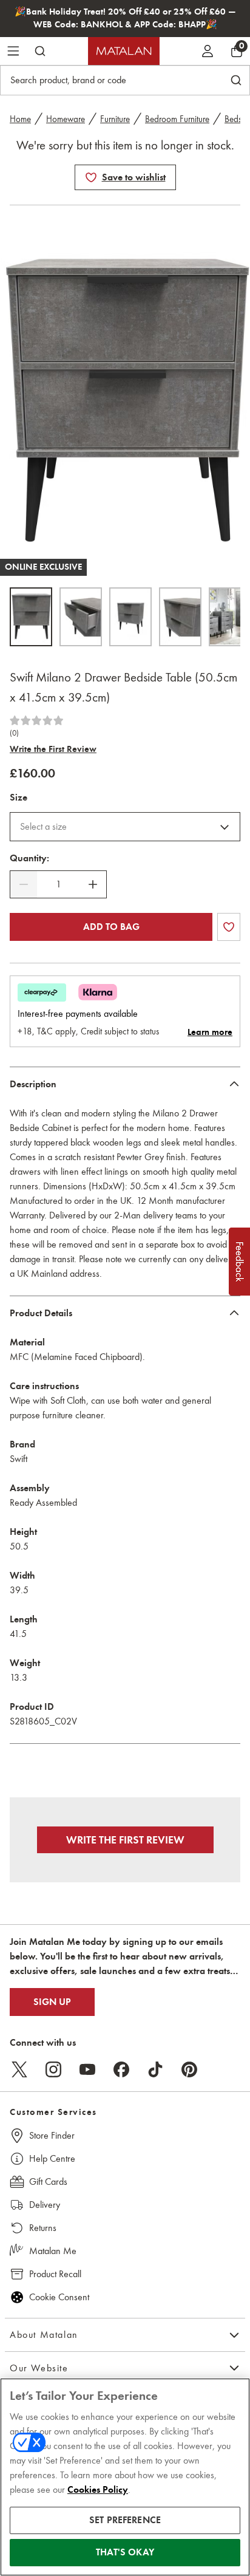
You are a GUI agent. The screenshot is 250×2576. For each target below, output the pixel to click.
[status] (58, 884)
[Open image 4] (180, 617)
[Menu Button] (13, 51)
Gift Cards (48, 2181)
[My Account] (208, 51)
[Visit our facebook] (121, 2069)
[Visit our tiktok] (155, 2069)
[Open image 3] (130, 617)
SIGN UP (52, 2002)
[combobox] (125, 827)
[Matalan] (124, 51)
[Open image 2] (81, 617)
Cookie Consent (59, 2297)
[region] (125, 2477)
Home (20, 119)
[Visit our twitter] (19, 2069)
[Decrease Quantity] (24, 884)
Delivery (45, 2205)
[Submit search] (40, 51)
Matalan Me (53, 2251)
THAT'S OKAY (125, 2552)
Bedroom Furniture (177, 119)
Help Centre (52, 2158)
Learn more (210, 1032)
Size (19, 798)
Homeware (66, 119)
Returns (43, 2228)
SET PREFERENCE (125, 2520)
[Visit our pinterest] (189, 2069)
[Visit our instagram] (53, 2069)
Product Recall (55, 2274)
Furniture (115, 119)
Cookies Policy (98, 2490)
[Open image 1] (31, 617)
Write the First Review (53, 749)
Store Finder (52, 2135)
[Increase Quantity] (93, 884)
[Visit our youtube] (87, 2069)
